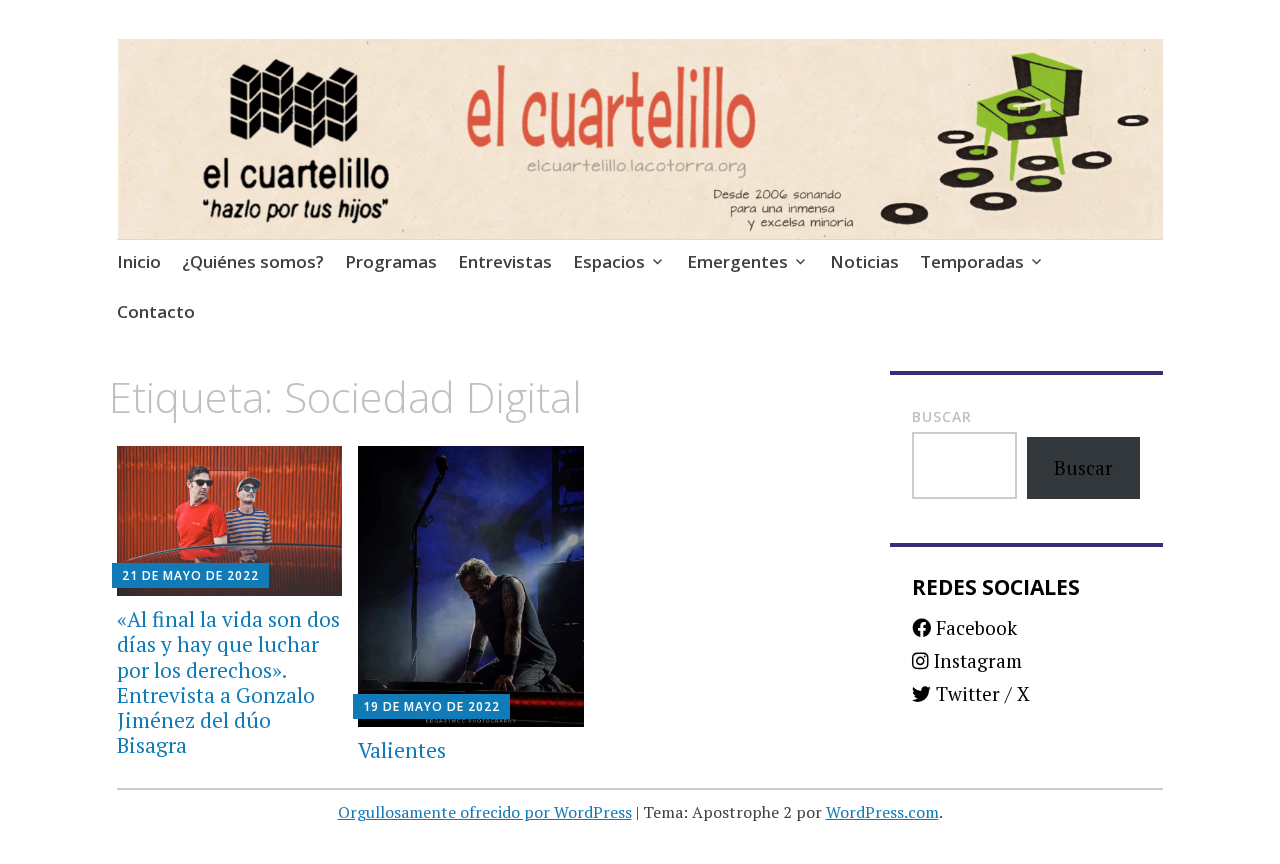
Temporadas (972, 261)
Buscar (942, 416)
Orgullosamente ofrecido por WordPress (485, 812)
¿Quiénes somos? (253, 261)
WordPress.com (882, 812)
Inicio (139, 261)
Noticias (864, 261)
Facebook (974, 627)
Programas (391, 261)
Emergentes (737, 261)
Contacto (156, 311)
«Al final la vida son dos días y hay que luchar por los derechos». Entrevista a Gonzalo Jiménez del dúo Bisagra (228, 682)
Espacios (609, 261)
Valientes (402, 750)
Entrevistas (505, 261)
